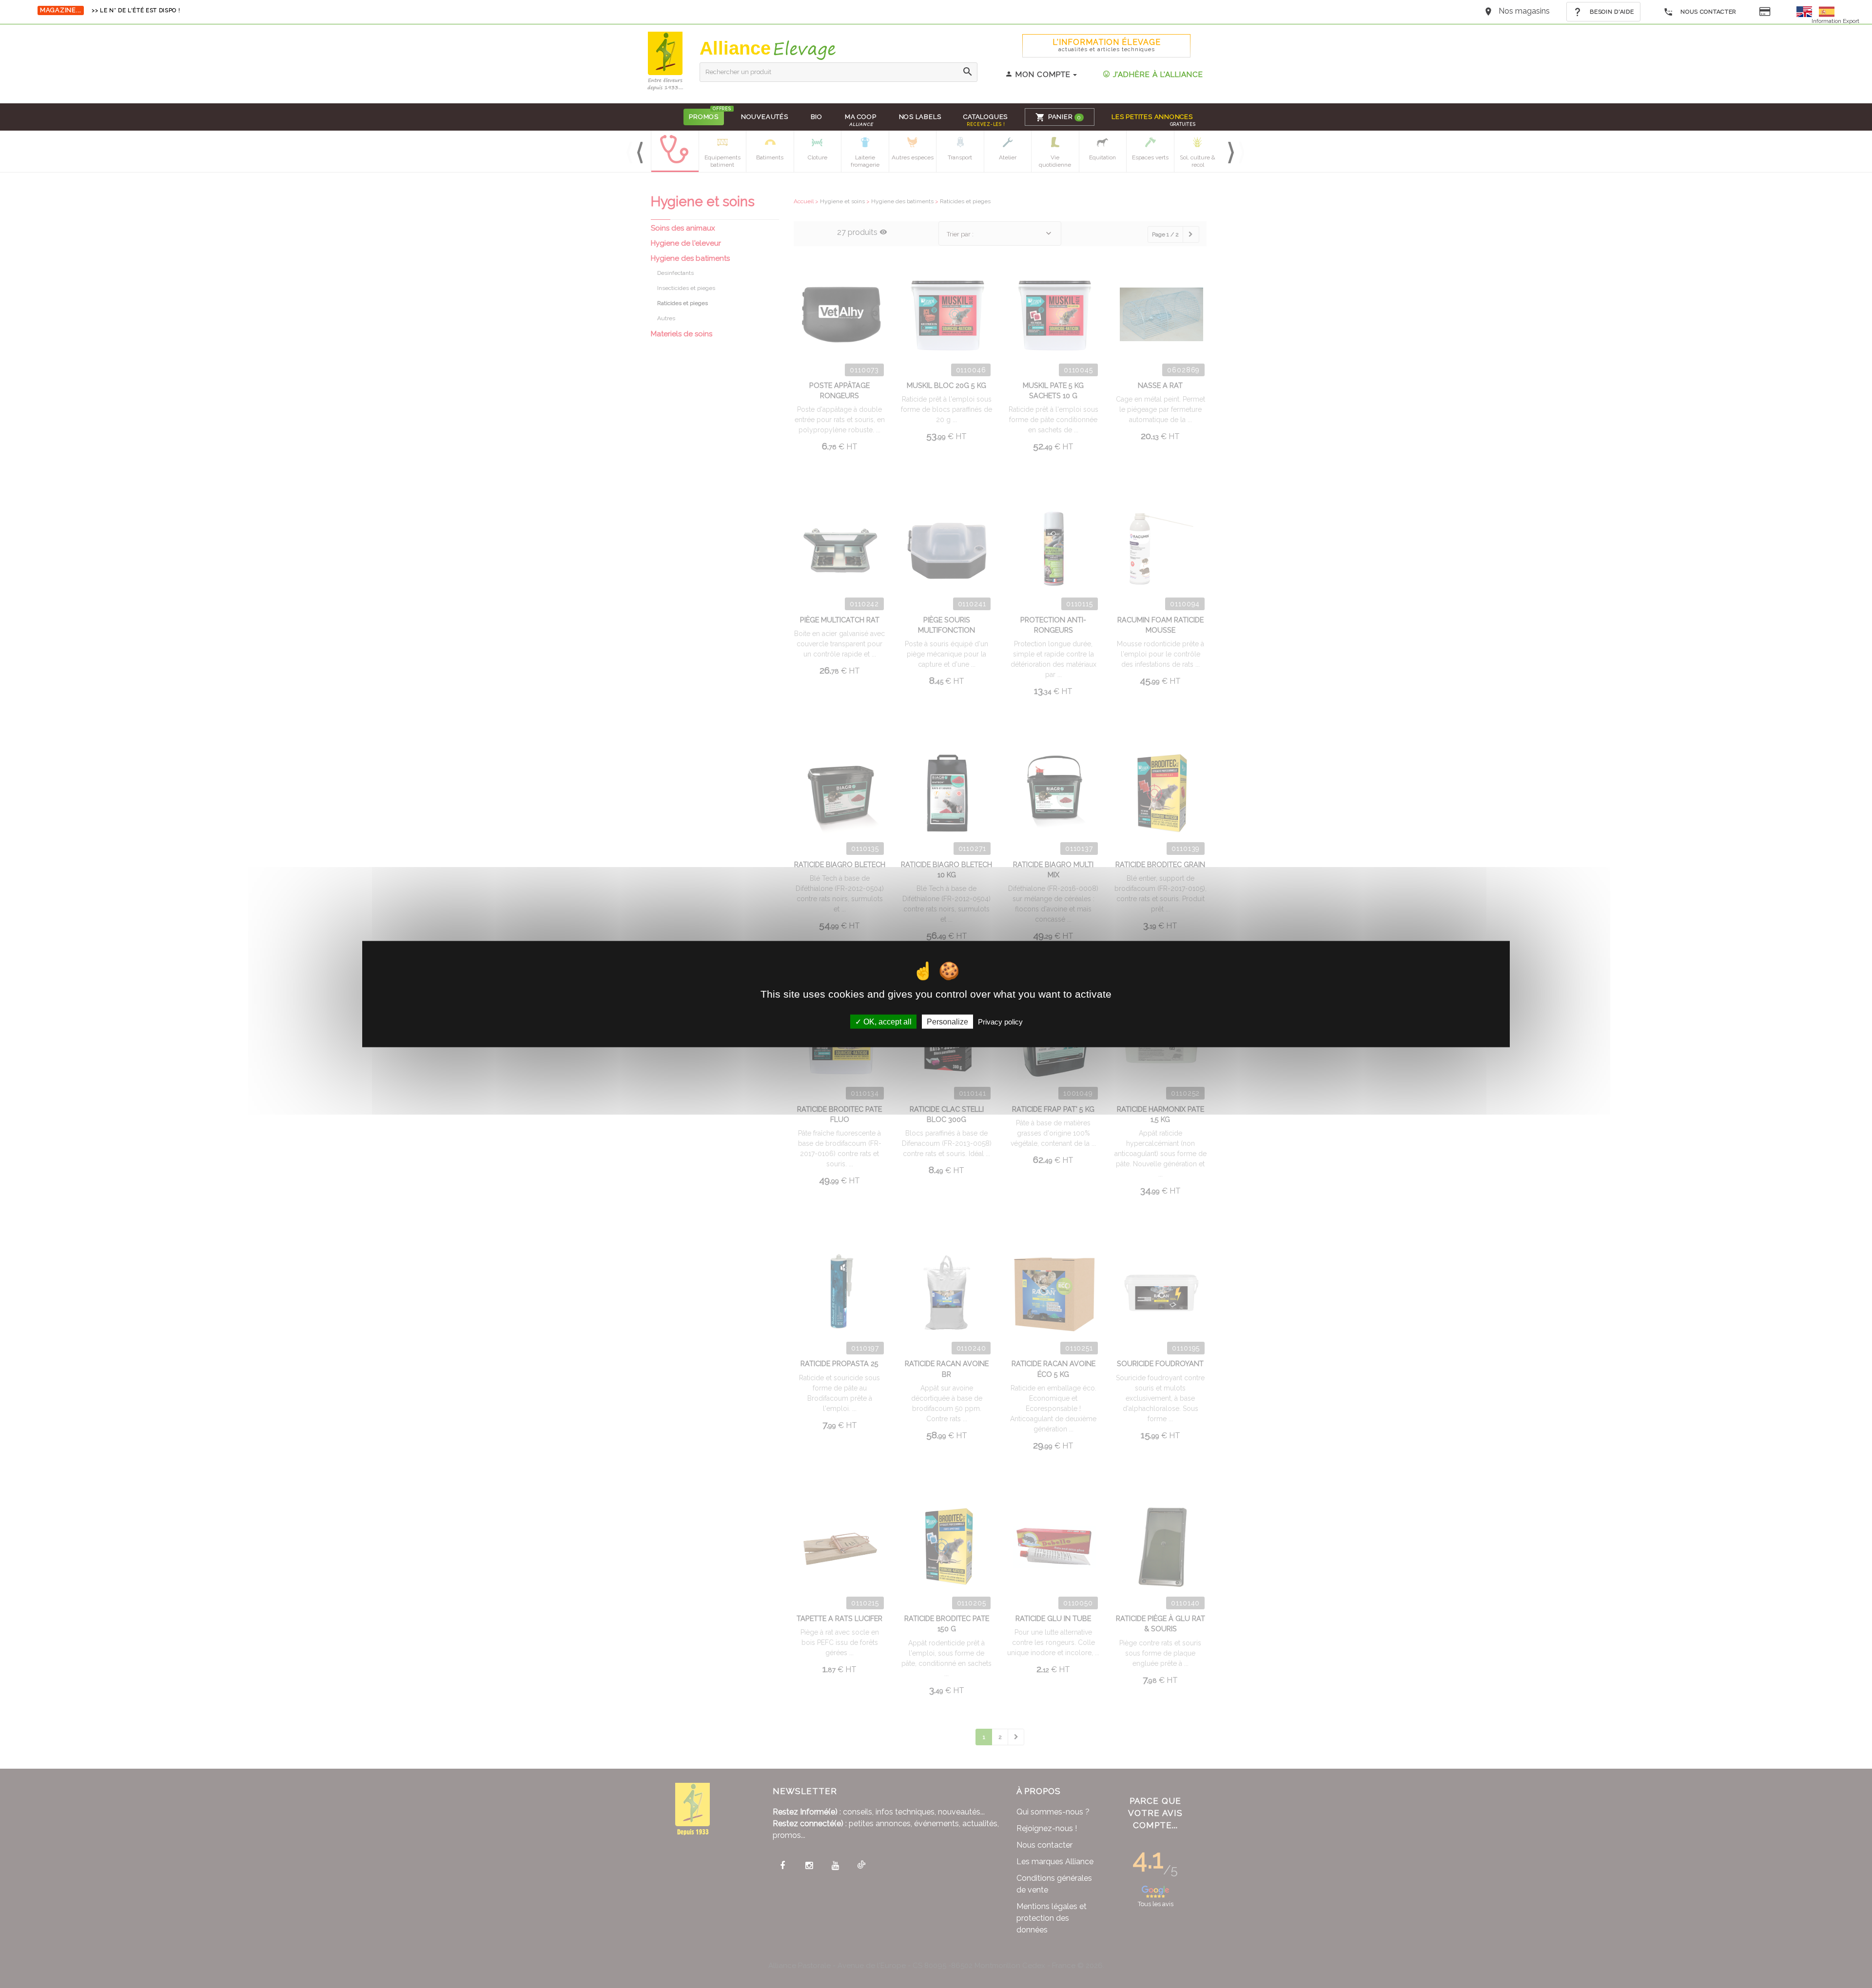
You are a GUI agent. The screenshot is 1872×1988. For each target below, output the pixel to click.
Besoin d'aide (1611, 12)
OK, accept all (887, 1022)
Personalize (947, 1022)
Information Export (1835, 21)
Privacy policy (1000, 1022)
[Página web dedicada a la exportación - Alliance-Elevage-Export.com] (1827, 11)
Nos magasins (1524, 11)
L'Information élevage (1107, 45)
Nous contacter (1707, 12)
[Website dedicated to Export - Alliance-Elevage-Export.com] (1807, 11)
